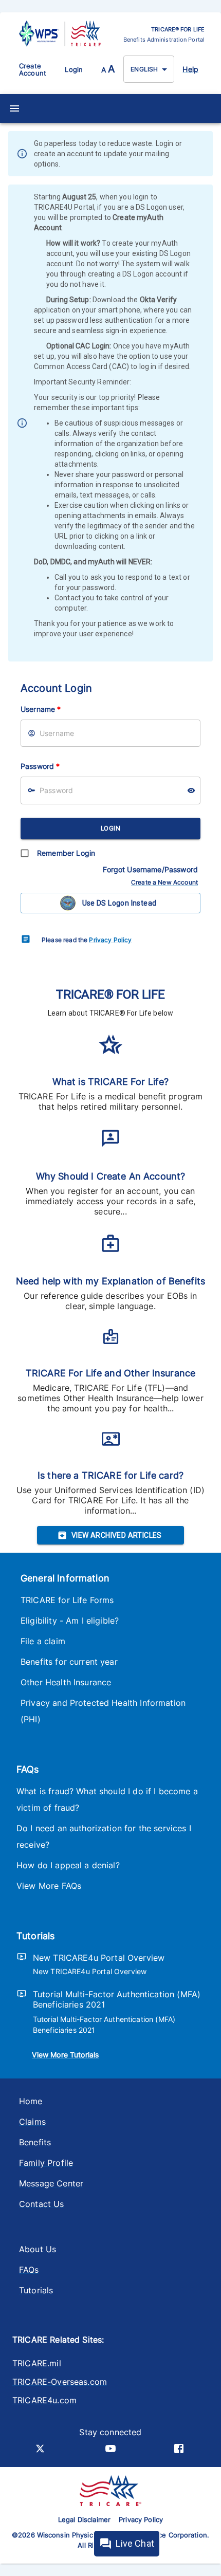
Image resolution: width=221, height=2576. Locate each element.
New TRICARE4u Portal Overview (99, 1958)
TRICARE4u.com (44, 2400)
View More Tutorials (65, 2055)
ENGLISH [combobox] (144, 69)
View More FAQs (49, 1886)
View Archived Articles (117, 1535)
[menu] (14, 108)
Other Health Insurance (66, 1682)
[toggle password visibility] (191, 790)
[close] (206, 155)
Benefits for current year (69, 1662)
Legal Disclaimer (84, 2519)
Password (40, 766)
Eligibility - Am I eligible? (70, 1621)
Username (41, 709)
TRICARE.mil (37, 2363)
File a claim (43, 1641)
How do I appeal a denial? (68, 1865)
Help (190, 69)
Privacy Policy (110, 940)
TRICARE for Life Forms (67, 1600)
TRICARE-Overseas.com (60, 2382)
